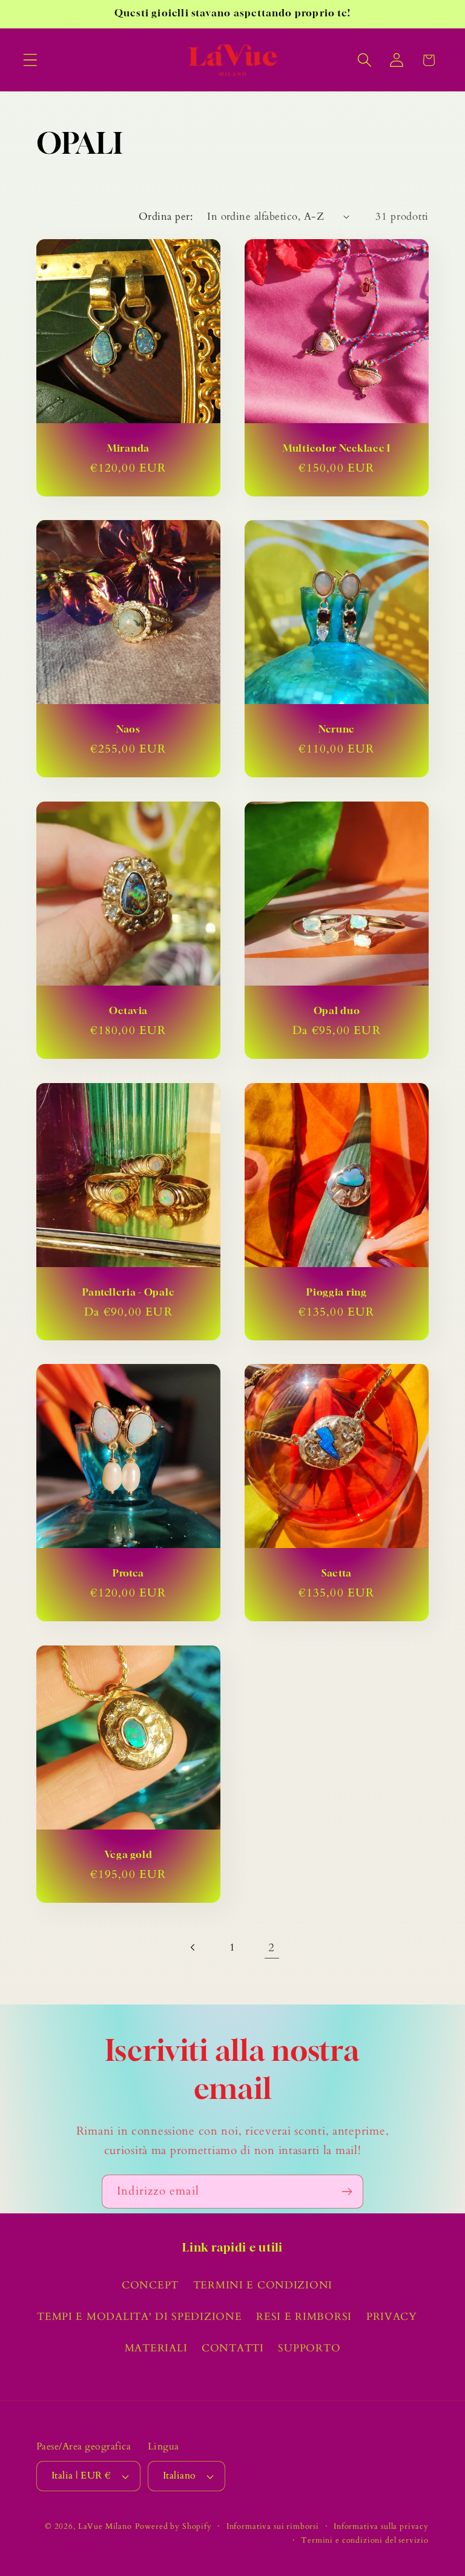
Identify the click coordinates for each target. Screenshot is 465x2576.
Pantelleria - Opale (129, 1292)
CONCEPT (150, 2285)
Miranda (128, 448)
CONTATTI (233, 2348)
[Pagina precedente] (193, 1948)
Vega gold (128, 1855)
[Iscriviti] (347, 2192)
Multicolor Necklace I (337, 448)
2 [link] (272, 1948)
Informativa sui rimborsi (273, 2526)
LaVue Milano (105, 2526)
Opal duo (337, 1011)
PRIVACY (392, 2317)
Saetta (337, 1574)
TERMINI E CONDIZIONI (263, 2285)
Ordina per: (166, 216)
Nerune (337, 730)
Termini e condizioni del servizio (365, 2540)
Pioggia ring (337, 1292)
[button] (31, 60)
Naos (128, 730)
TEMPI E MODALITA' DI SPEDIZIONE (139, 2317)
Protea (128, 1574)
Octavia (128, 1011)
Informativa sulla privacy (381, 2526)
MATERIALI (156, 2348)
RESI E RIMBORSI (304, 2317)
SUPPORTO (309, 2348)
